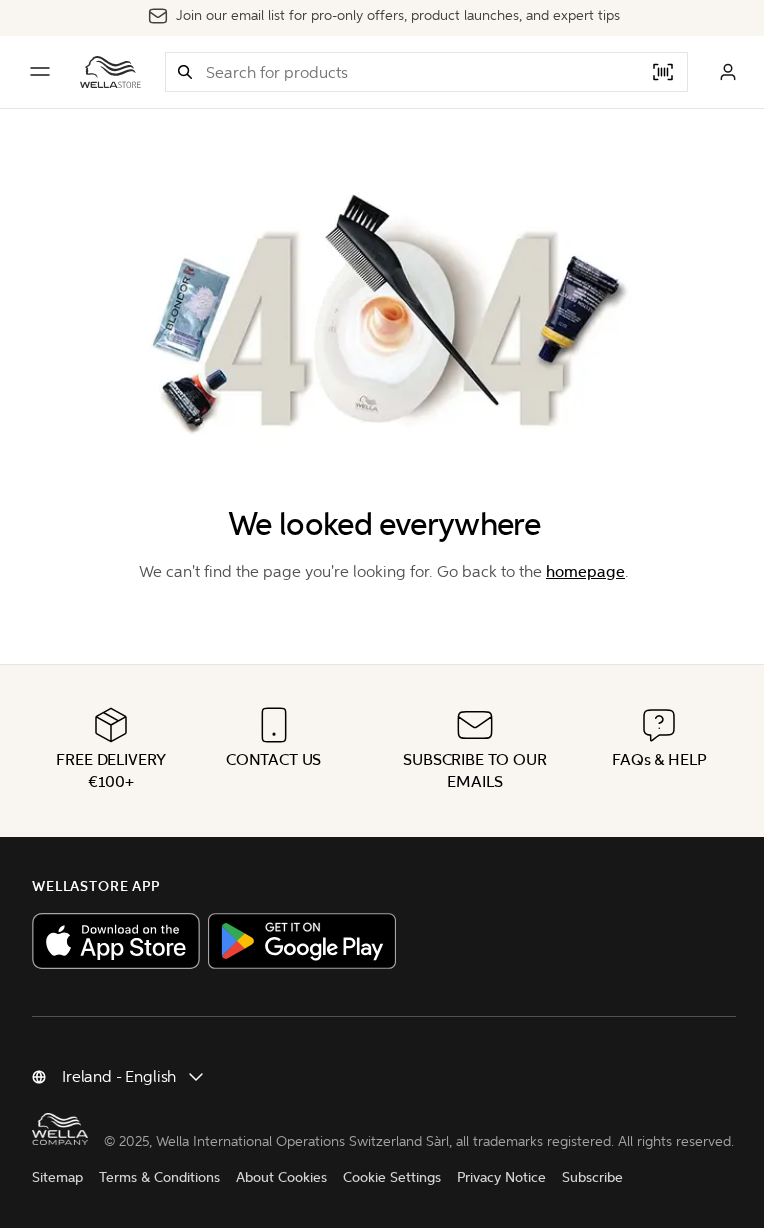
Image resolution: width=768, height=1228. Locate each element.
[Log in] (728, 72)
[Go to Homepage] (110, 72)
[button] (185, 72)
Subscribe (592, 1177)
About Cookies (281, 1177)
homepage (585, 571)
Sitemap (57, 1177)
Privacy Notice (501, 1177)
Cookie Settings (392, 1177)
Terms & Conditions (159, 1177)
